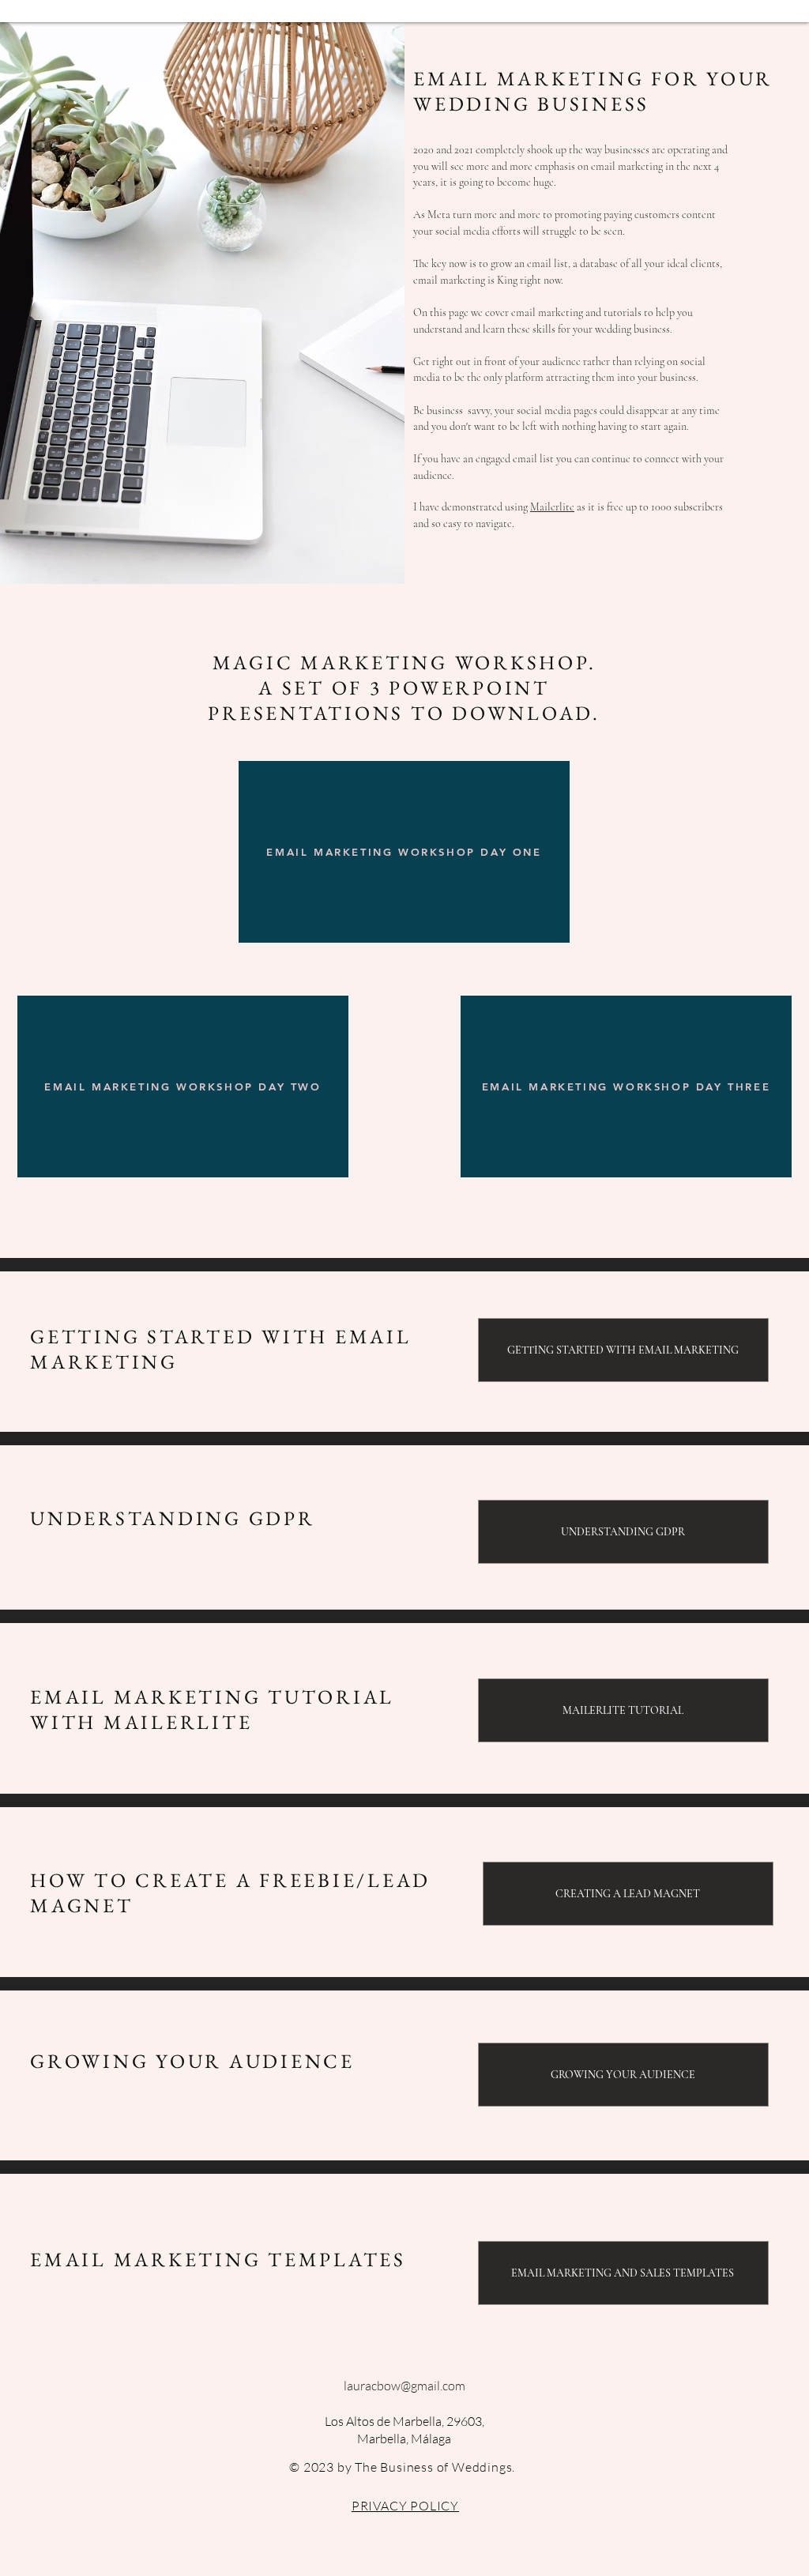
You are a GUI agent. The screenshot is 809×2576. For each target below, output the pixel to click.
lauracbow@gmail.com (404, 2386)
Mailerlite (552, 507)
